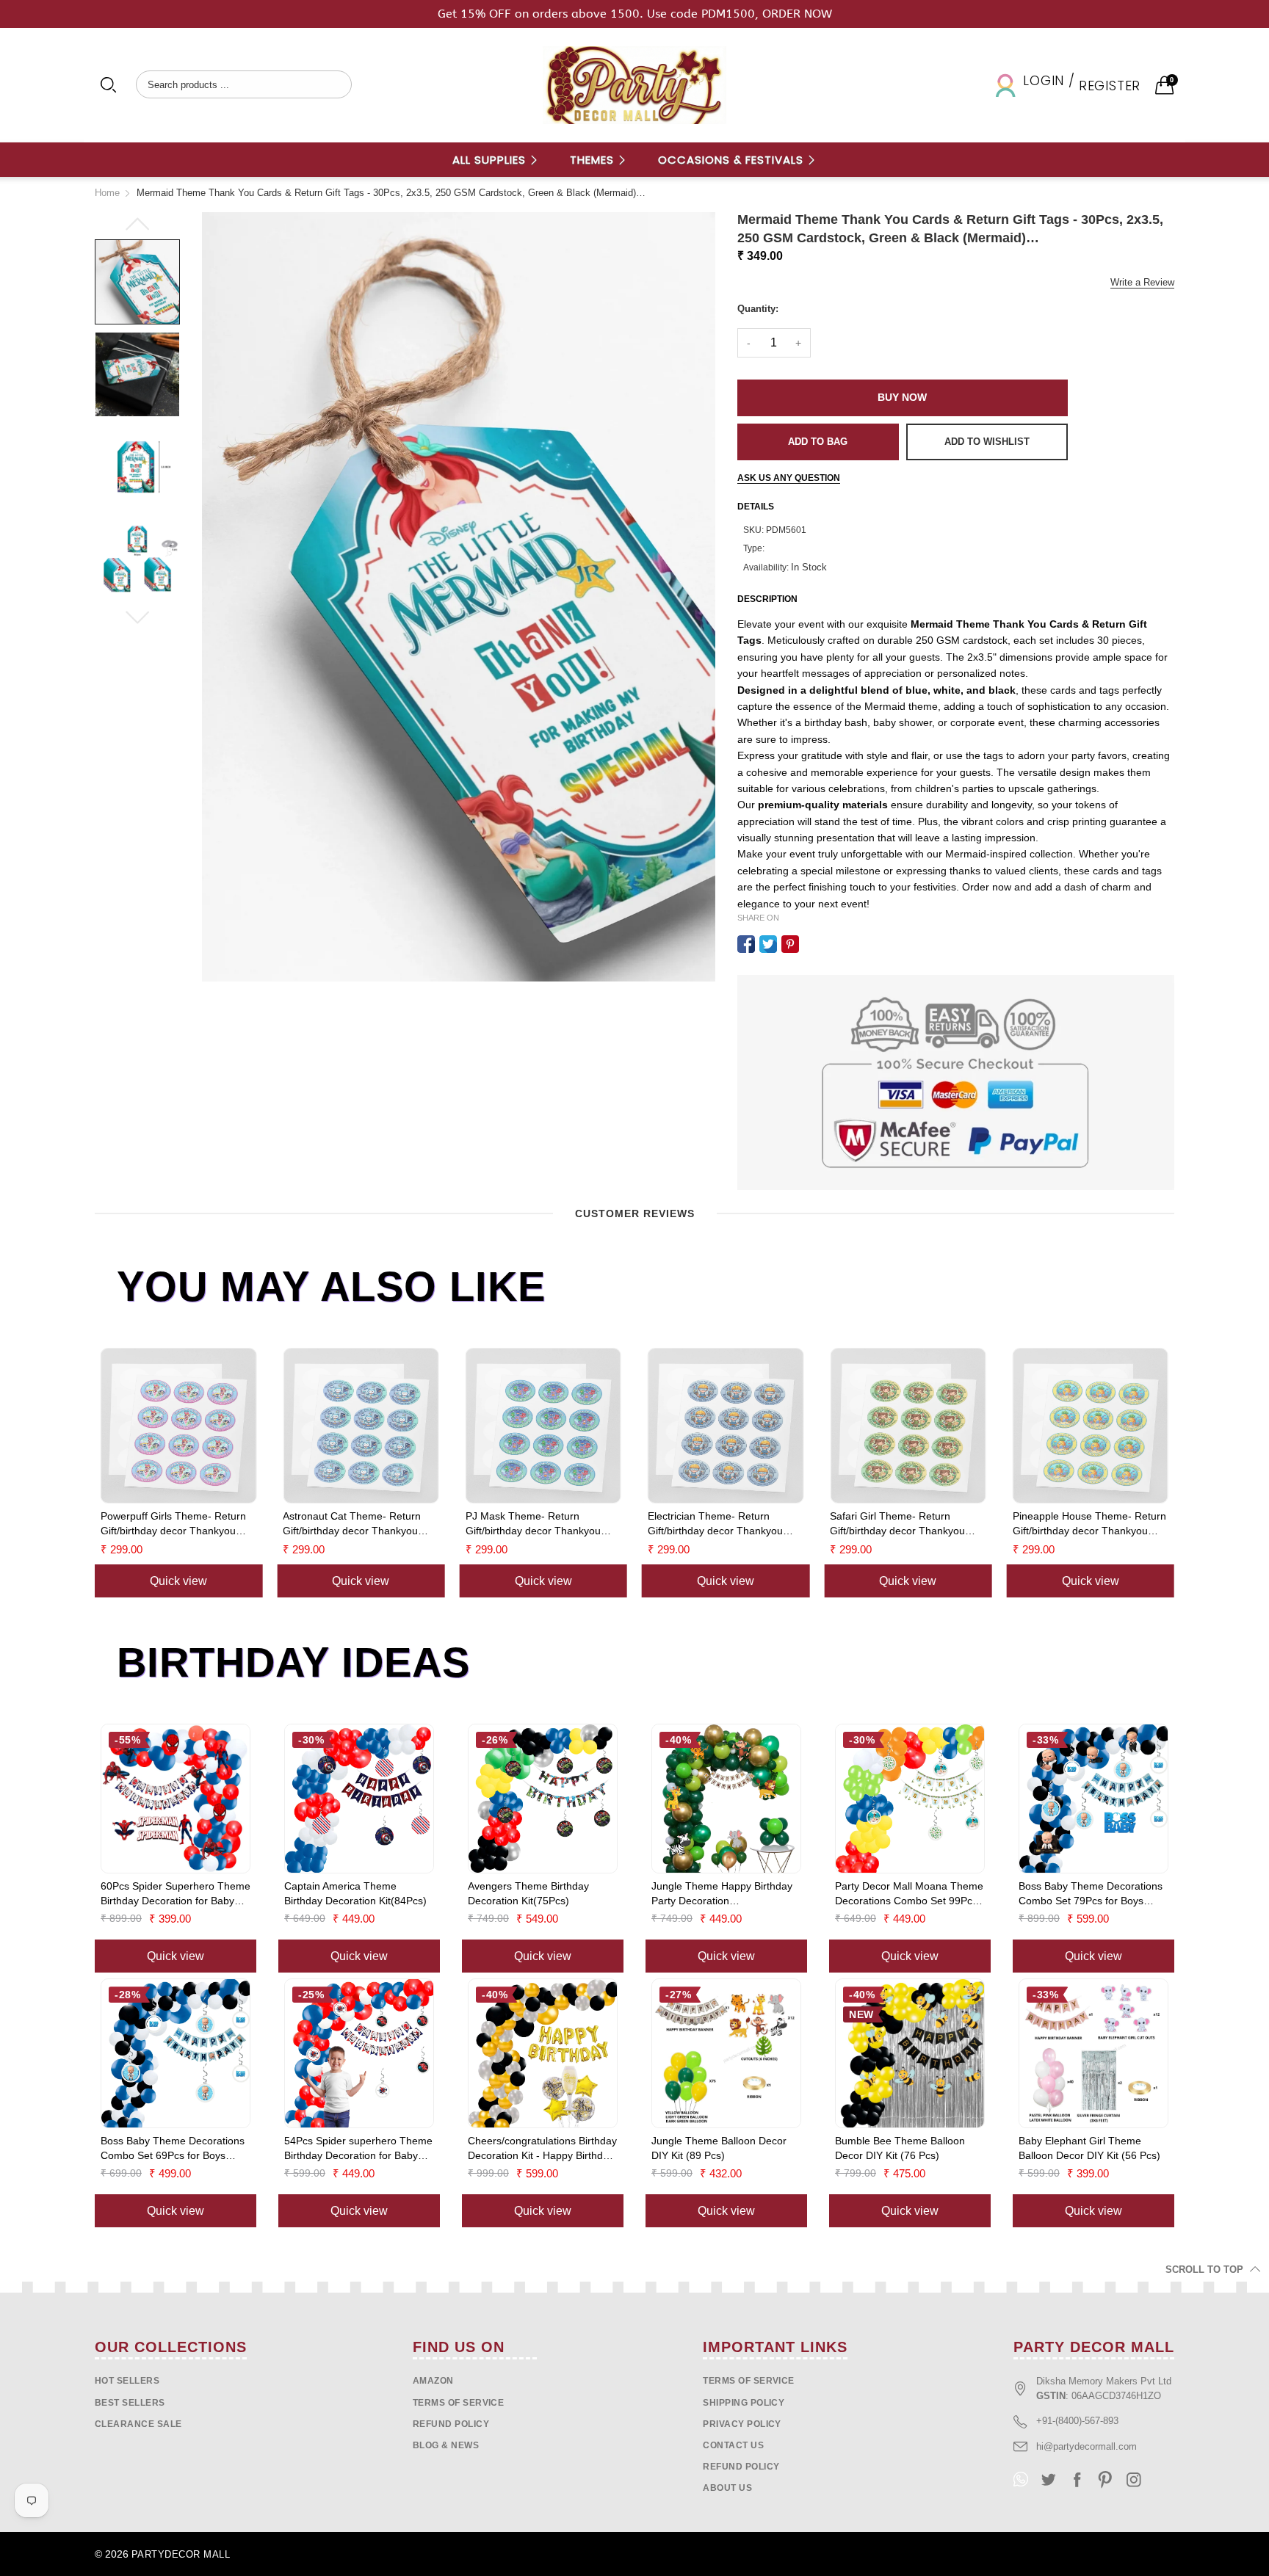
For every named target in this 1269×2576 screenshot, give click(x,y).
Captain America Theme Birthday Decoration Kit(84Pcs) (355, 1893)
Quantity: (758, 309)
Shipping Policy (744, 2403)
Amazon (433, 2381)
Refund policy (451, 2424)
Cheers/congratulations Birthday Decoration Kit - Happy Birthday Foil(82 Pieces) (542, 2149)
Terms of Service (459, 2403)
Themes (594, 160)
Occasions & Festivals (733, 160)
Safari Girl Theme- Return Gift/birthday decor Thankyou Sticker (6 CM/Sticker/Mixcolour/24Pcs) (718, 1524)
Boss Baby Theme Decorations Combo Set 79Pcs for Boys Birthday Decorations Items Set (1091, 1894)
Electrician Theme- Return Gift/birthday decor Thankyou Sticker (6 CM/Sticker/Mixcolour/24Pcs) (536, 1524)
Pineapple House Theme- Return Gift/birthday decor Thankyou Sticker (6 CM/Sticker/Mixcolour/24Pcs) (910, 1524)
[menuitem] (496, 160)
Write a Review (1142, 282)
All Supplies (491, 160)
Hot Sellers (127, 2381)
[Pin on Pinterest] (790, 944)
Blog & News (446, 2445)
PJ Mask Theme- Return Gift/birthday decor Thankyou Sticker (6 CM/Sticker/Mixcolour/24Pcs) (353, 1524)
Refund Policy (741, 2467)
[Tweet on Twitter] (768, 944)
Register (1110, 86)
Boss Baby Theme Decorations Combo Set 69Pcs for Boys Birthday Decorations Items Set (173, 2149)
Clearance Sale (138, 2424)
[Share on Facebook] (746, 944)
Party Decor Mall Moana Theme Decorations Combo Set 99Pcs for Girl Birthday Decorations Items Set (909, 1894)
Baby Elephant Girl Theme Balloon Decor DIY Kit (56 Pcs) (1089, 2148)
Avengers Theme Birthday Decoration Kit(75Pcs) (528, 1893)
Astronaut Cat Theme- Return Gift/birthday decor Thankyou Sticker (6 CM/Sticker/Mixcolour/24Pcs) (173, 1524)
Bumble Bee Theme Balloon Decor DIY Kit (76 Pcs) (900, 2148)
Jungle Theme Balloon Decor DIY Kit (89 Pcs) (719, 2148)
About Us (727, 2488)
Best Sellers (130, 2403)
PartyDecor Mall (181, 2554)
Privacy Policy (742, 2424)
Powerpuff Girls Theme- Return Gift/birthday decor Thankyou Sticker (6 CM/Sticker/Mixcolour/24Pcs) (1088, 1524)
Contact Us (733, 2445)
